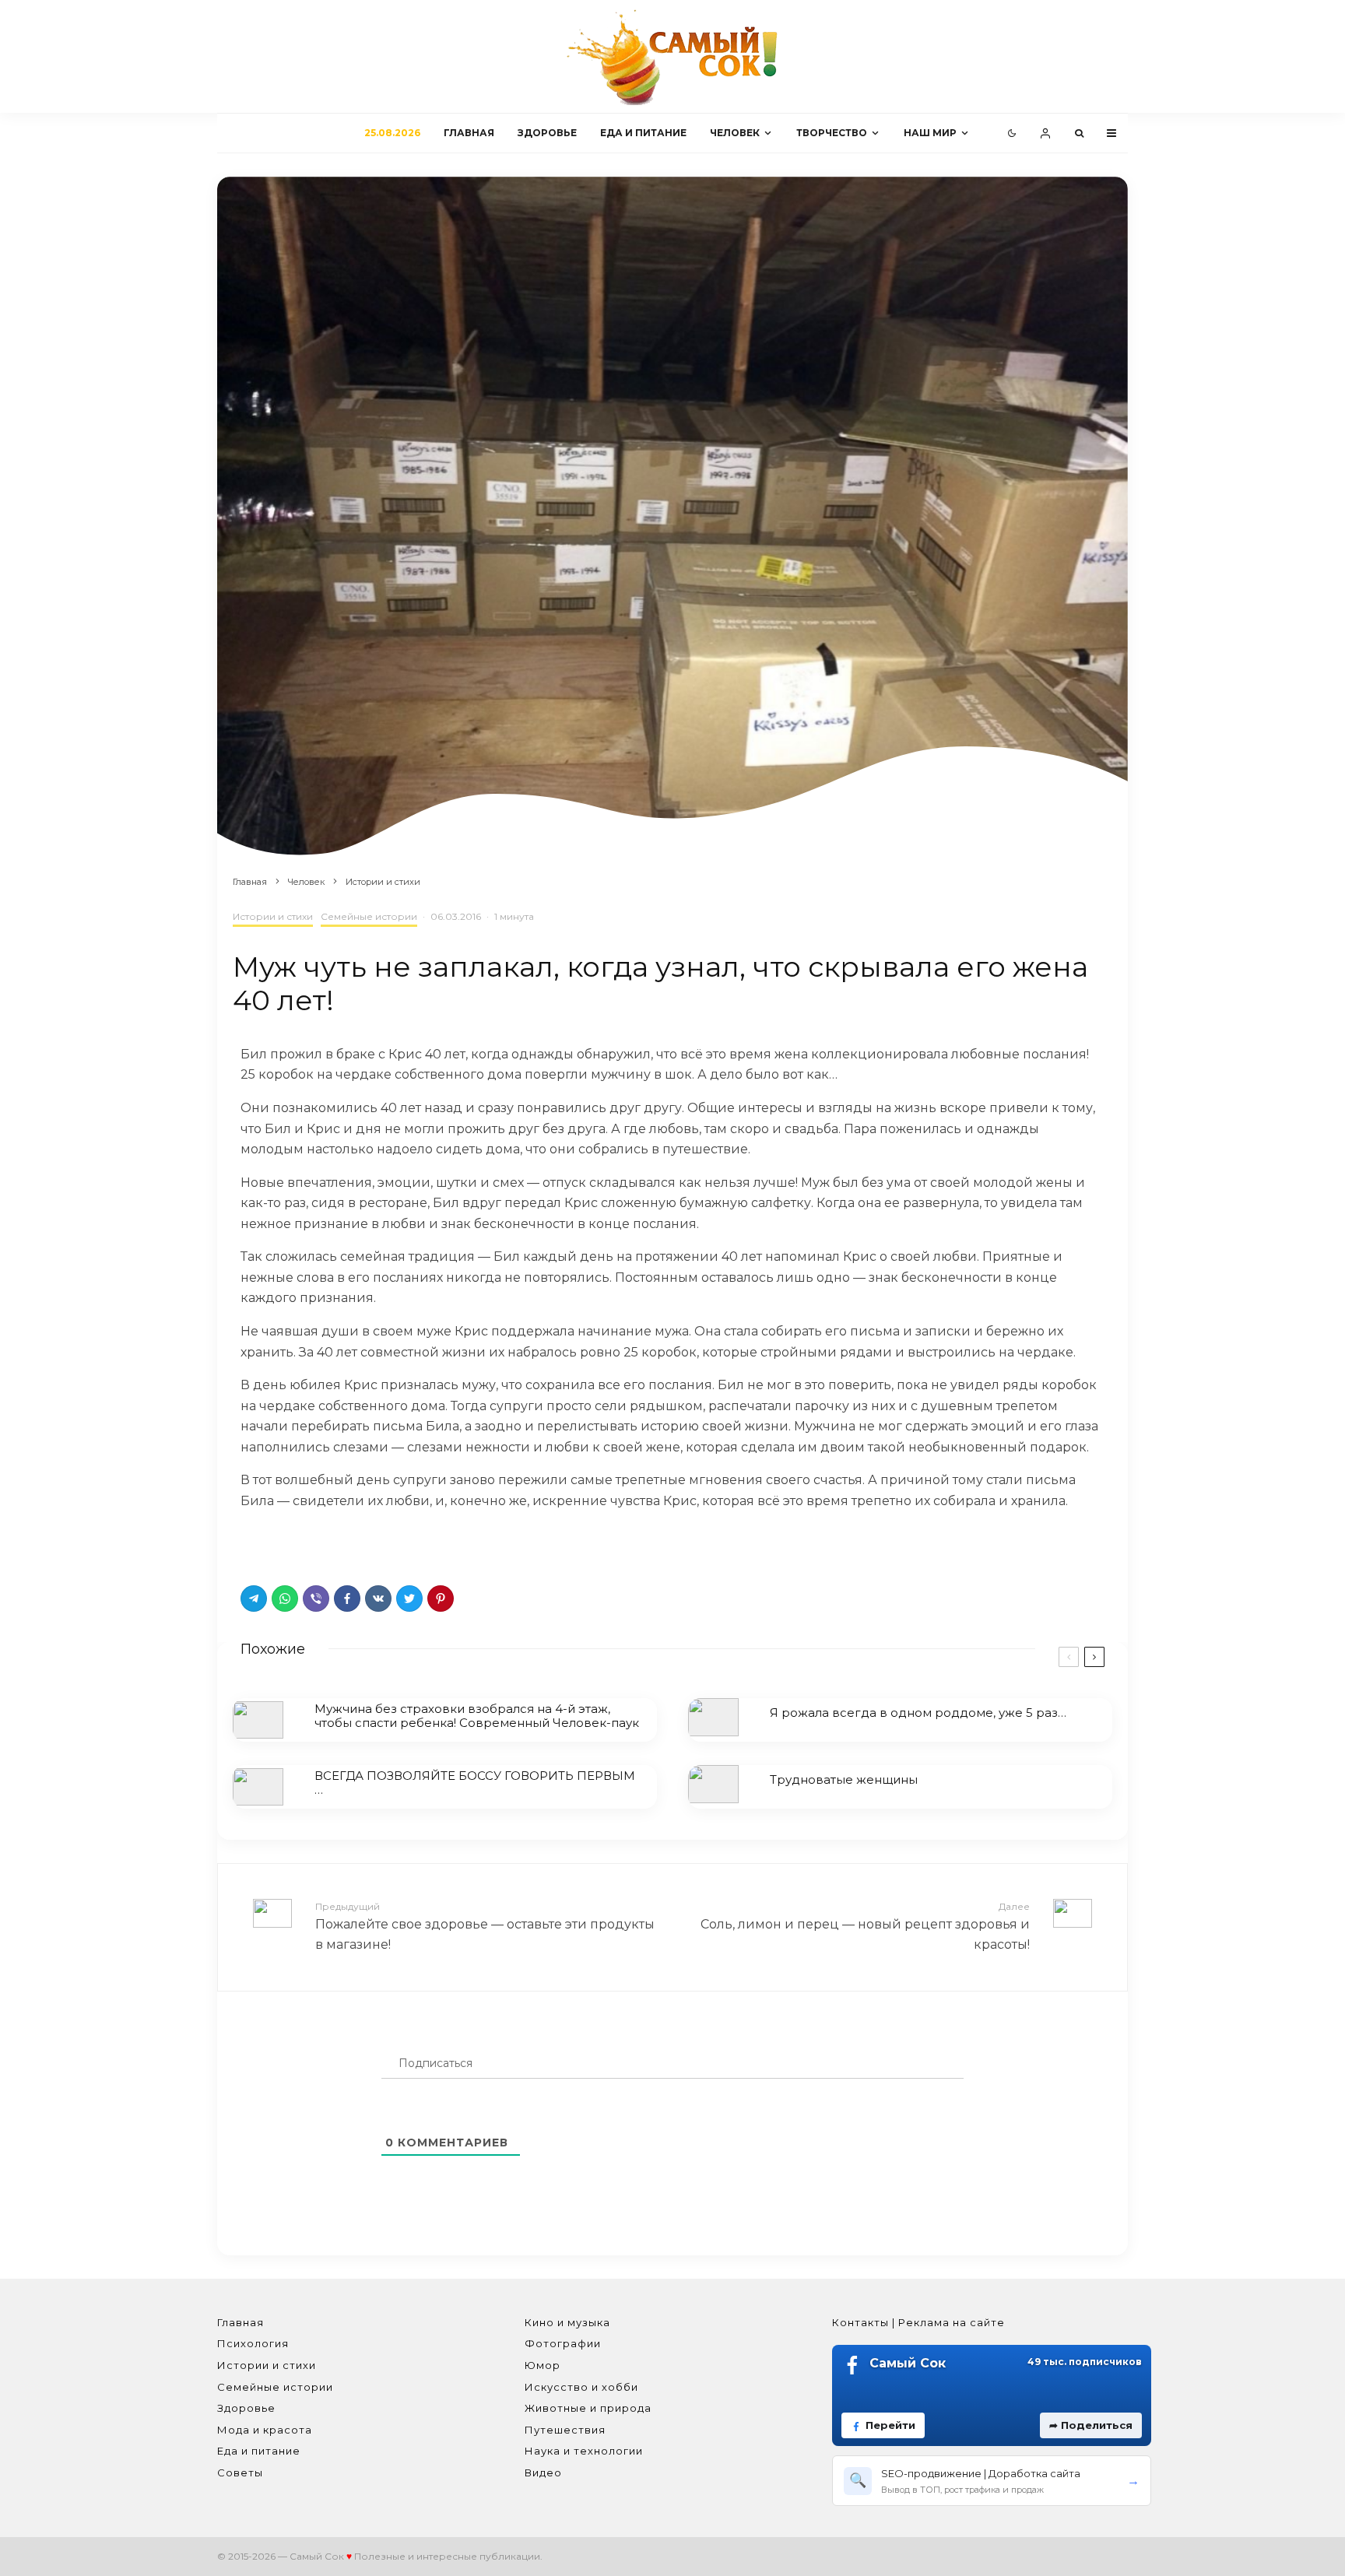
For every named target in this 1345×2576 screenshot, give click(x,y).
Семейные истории (369, 916)
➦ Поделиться (1091, 2425)
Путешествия (565, 2430)
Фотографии (563, 2343)
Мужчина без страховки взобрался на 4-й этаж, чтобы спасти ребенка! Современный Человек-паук (477, 1716)
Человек (735, 133)
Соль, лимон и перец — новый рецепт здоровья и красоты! (865, 1926)
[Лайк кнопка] (252, 1543)
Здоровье (547, 133)
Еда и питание (643, 133)
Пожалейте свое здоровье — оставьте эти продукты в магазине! (485, 1926)
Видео (543, 2472)
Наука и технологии (584, 2451)
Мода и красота (265, 2430)
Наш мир (930, 133)
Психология (253, 2343)
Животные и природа (588, 2408)
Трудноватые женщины (844, 1780)
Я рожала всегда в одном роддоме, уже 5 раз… (918, 1713)
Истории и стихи (273, 916)
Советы (240, 2472)
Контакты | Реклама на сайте (918, 2322)
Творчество (832, 133)
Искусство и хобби (581, 2387)
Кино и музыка (567, 2322)
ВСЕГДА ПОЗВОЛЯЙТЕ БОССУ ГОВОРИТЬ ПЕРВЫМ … (475, 1783)
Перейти (890, 2425)
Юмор (543, 2365)
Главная (469, 133)
